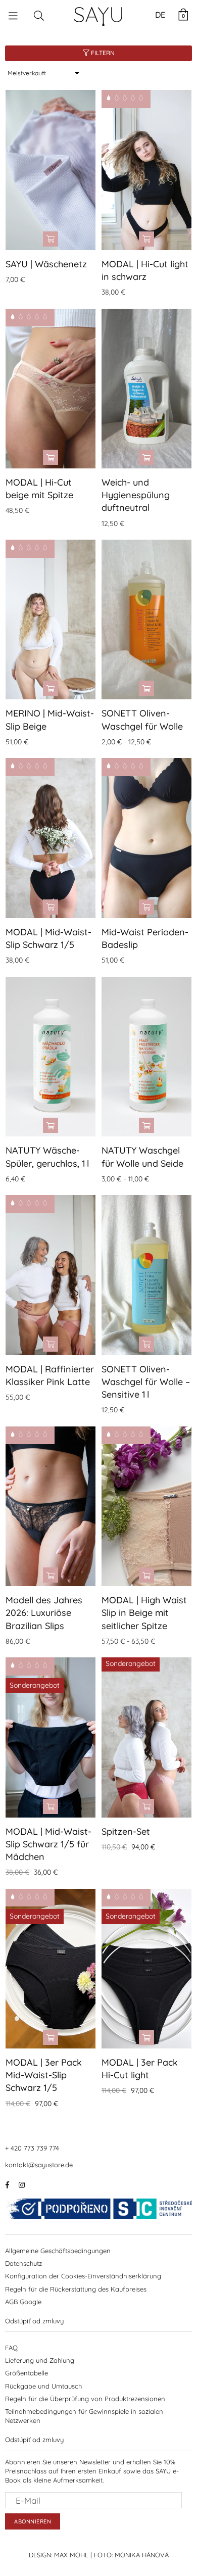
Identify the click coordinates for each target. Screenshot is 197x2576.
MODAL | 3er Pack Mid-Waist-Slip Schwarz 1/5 (44, 2075)
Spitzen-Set (126, 1831)
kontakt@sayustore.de (39, 2165)
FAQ (11, 2348)
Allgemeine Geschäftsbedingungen (58, 2251)
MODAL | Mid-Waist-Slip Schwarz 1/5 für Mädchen (48, 1844)
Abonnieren (33, 2521)
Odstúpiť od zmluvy (34, 2321)
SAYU (99, 14)
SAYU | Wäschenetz (46, 264)
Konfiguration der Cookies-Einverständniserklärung (83, 2276)
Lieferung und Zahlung (40, 2360)
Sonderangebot (35, 1685)
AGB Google (23, 2302)
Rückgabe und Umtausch (43, 2386)
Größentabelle (27, 2373)
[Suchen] (39, 15)
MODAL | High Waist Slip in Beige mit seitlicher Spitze (144, 1613)
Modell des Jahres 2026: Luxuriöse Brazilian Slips (44, 1613)
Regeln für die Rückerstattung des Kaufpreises (76, 2289)
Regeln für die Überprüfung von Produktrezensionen (85, 2399)
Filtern (102, 53)
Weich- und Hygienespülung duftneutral (136, 495)
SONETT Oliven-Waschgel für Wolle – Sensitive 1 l (146, 1382)
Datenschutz (23, 2263)
